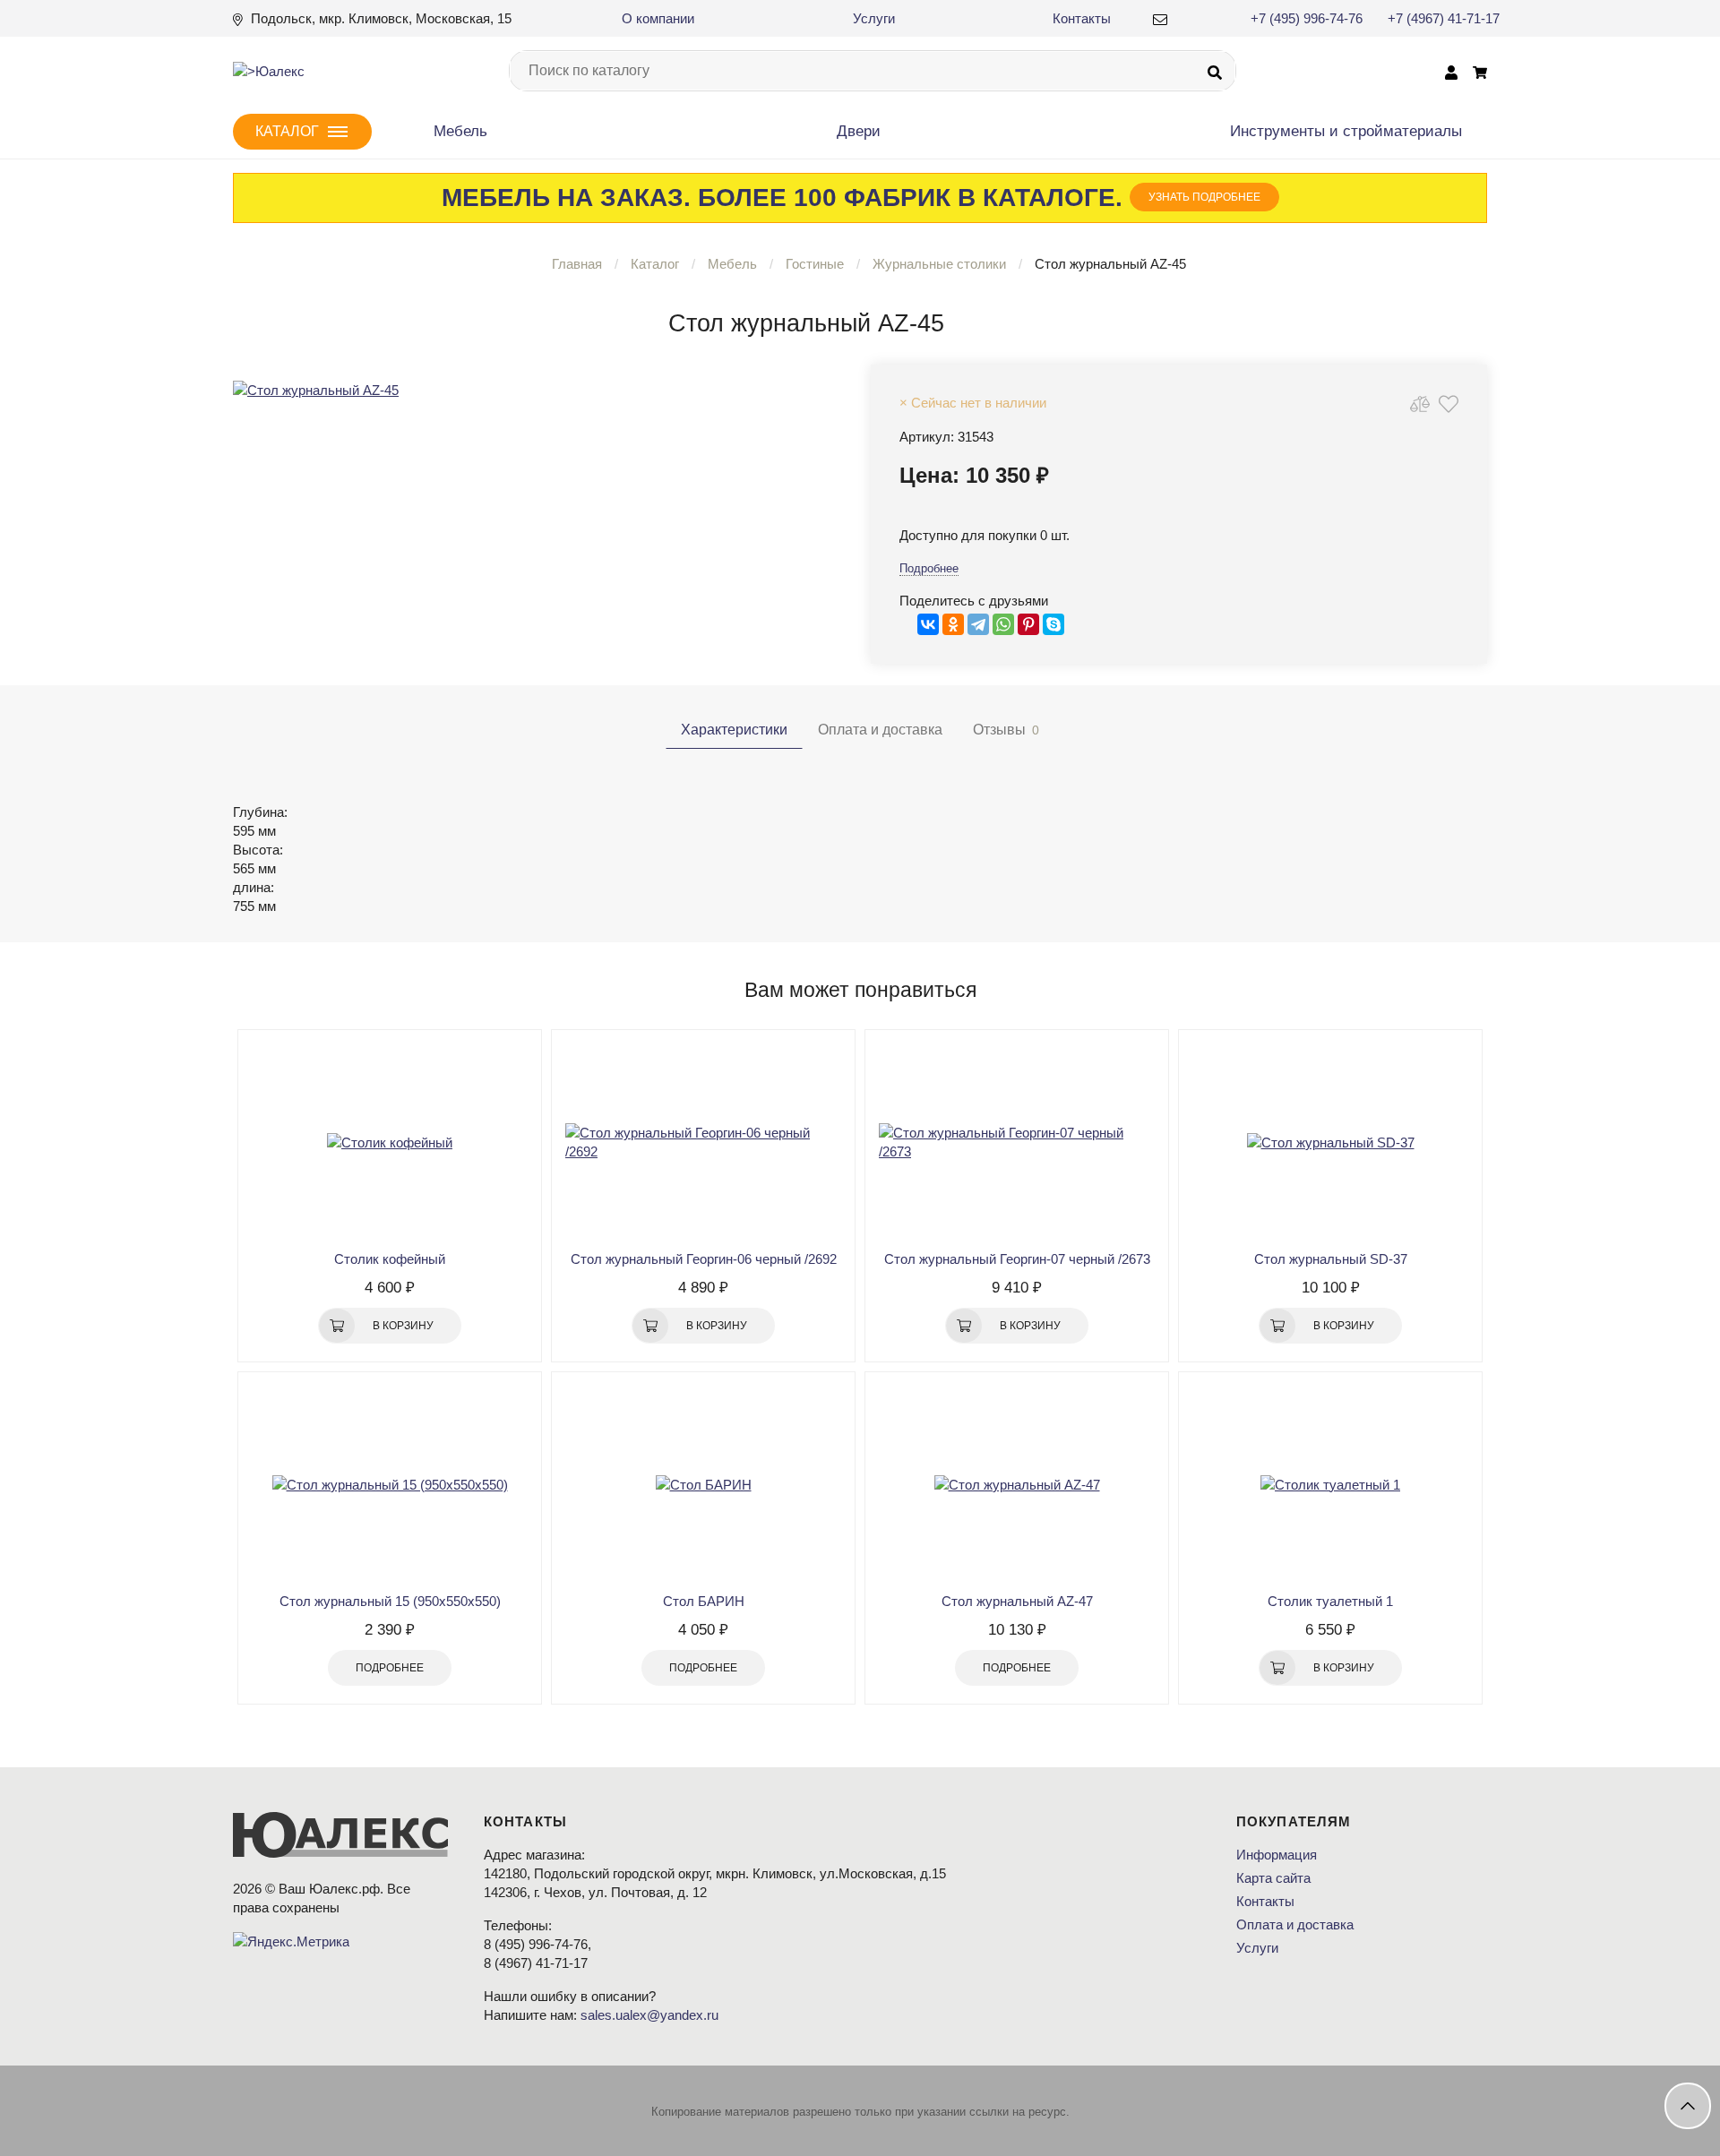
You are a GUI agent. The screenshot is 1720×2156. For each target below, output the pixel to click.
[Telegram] (978, 624)
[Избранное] (1449, 404)
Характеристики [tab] (734, 730)
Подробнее (929, 568)
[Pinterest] (1028, 624)
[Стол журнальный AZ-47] (1017, 1484)
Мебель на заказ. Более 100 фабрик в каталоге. (851, 198)
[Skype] (1053, 624)
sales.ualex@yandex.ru (649, 2015)
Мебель (460, 131)
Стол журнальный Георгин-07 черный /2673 (1017, 1259)
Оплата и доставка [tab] (880, 730)
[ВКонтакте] (928, 624)
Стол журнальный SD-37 (1331, 1259)
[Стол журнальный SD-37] (1330, 1142)
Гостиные (815, 264)
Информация (1277, 1855)
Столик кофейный (390, 1259)
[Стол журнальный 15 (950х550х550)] (390, 1484)
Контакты (1082, 18)
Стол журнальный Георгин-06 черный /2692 (704, 1259)
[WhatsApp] (1003, 624)
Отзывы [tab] (1006, 730)
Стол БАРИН (704, 1601)
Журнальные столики (941, 264)
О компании (658, 18)
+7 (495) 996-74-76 (1307, 18)
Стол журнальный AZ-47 (1017, 1601)
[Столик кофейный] (390, 1142)
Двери (859, 131)
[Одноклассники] (953, 624)
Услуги (874, 18)
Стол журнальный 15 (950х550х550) (390, 1601)
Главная (577, 264)
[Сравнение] (1420, 404)
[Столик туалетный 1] (1330, 1484)
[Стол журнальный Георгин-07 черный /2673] (1017, 1142)
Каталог (655, 264)
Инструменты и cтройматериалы (1346, 131)
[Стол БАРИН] (703, 1484)
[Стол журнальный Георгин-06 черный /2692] (703, 1142)
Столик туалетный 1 (1330, 1601)
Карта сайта (1273, 1878)
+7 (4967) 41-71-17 (1444, 18)
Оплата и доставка (1295, 1924)
